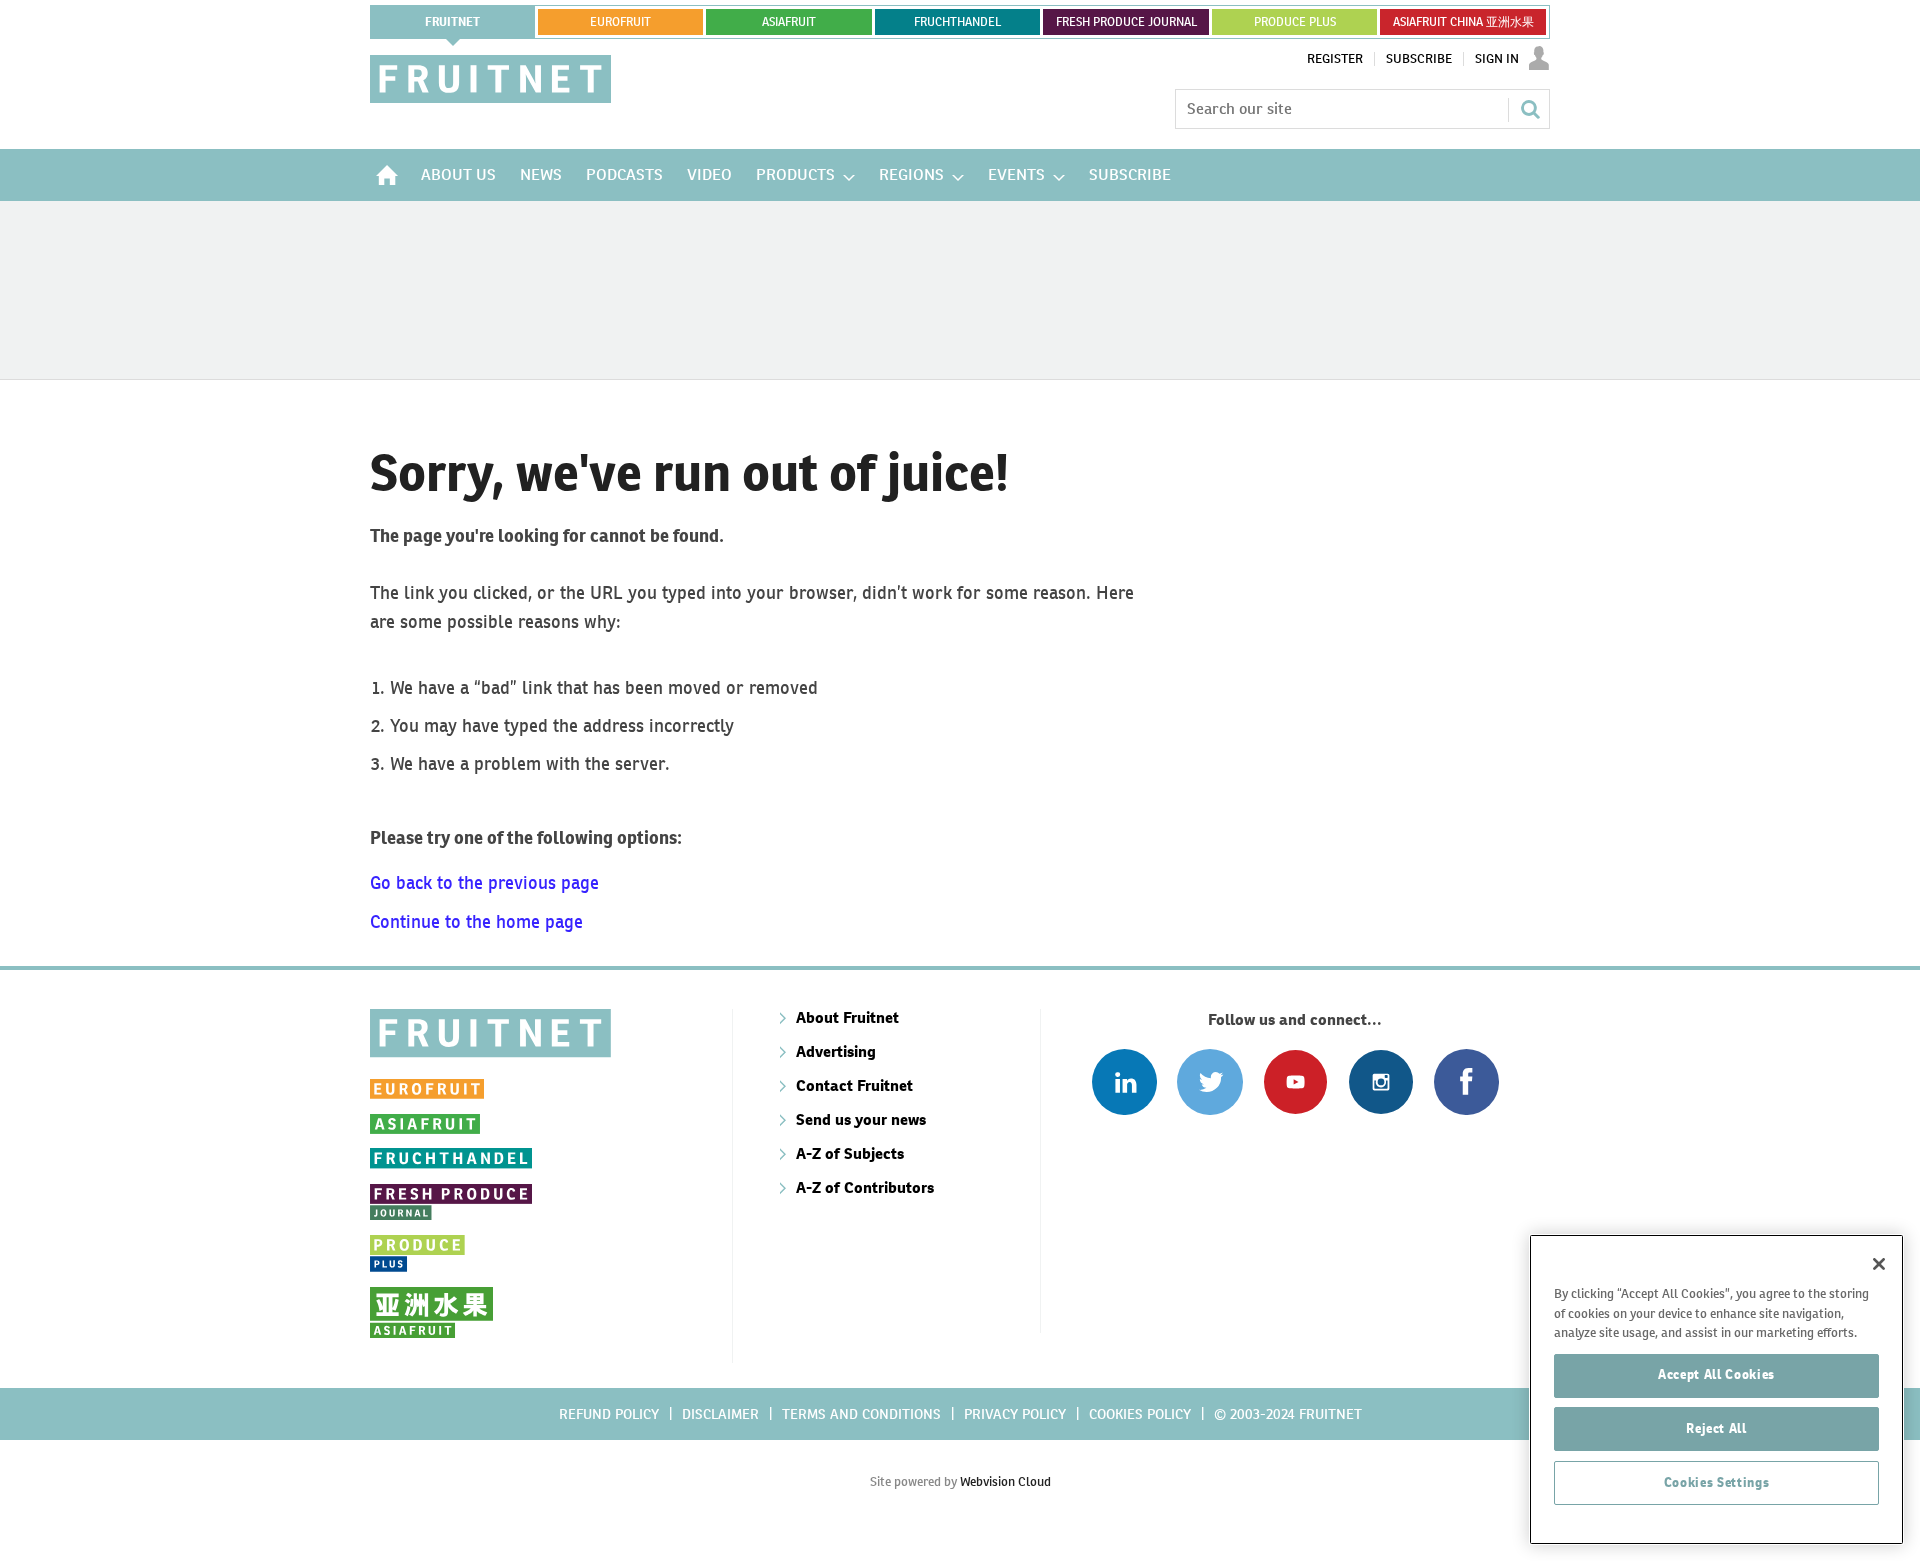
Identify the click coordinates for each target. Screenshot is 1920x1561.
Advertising (836, 1051)
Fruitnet (452, 22)
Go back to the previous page (484, 882)
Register (1335, 59)
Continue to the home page (476, 921)
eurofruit (620, 22)
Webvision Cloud (1005, 1481)
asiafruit (789, 22)
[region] (1716, 1389)
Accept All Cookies (1716, 1374)
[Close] (1879, 1264)
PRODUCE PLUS (1295, 22)
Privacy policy (1015, 1414)
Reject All (1716, 1428)
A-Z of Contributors (865, 1187)
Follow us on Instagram (1380, 1081)
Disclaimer (720, 1414)
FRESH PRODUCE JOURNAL (1126, 22)
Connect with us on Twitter (1209, 1081)
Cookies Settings (1717, 1482)
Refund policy (609, 1414)
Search (1530, 109)
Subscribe (1419, 59)
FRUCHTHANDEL (957, 22)
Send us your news (861, 1119)
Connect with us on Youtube (1295, 1081)
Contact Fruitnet (854, 1085)
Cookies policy (1140, 1414)
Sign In (1497, 59)
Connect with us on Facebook (1466, 1081)
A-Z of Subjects (850, 1153)
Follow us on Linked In (1124, 1081)
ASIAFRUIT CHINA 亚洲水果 (1463, 22)
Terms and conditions (861, 1414)
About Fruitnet (847, 1017)
